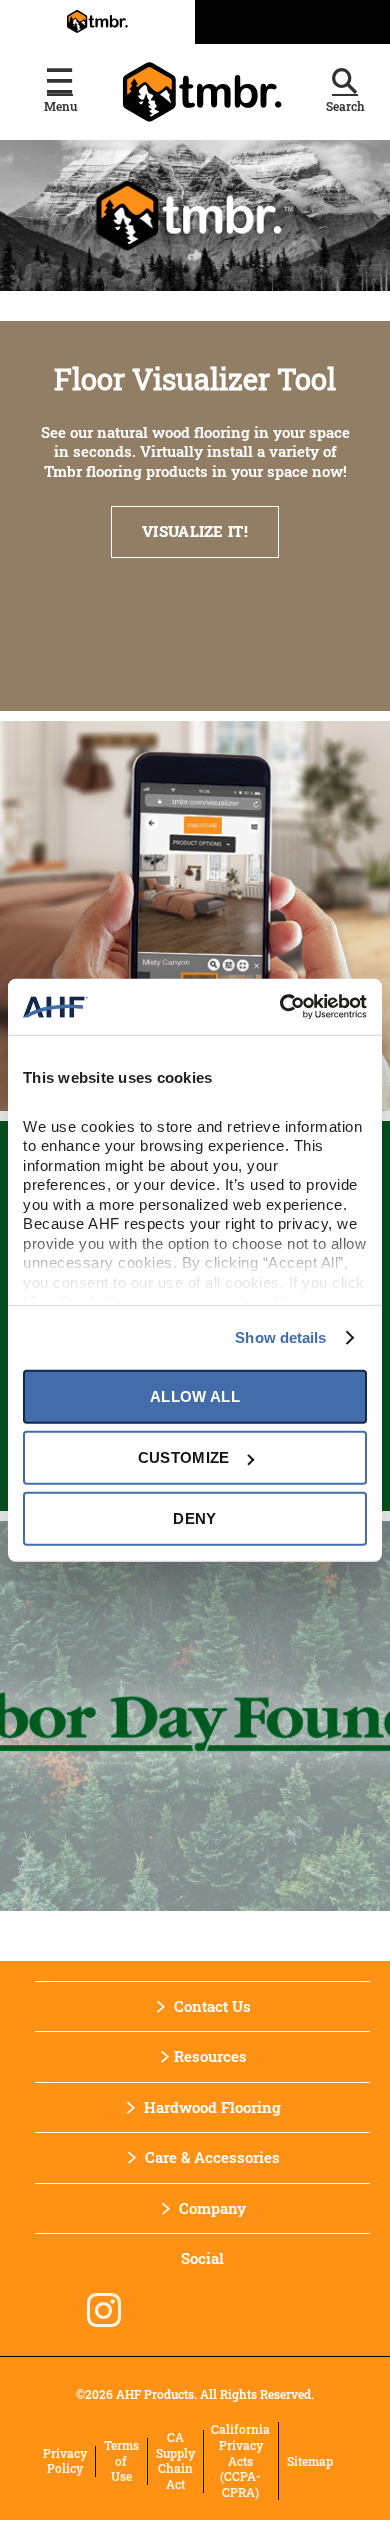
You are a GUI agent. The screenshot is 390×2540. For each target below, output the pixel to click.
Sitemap (310, 2461)
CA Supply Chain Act (175, 2461)
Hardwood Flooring (212, 2107)
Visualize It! (195, 531)
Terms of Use (121, 2461)
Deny (194, 1518)
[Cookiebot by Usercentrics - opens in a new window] (280, 1007)
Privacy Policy (65, 2461)
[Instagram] (104, 2310)
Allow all (195, 1396)
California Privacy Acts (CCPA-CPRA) (240, 2460)
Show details (280, 1337)
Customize (184, 1457)
